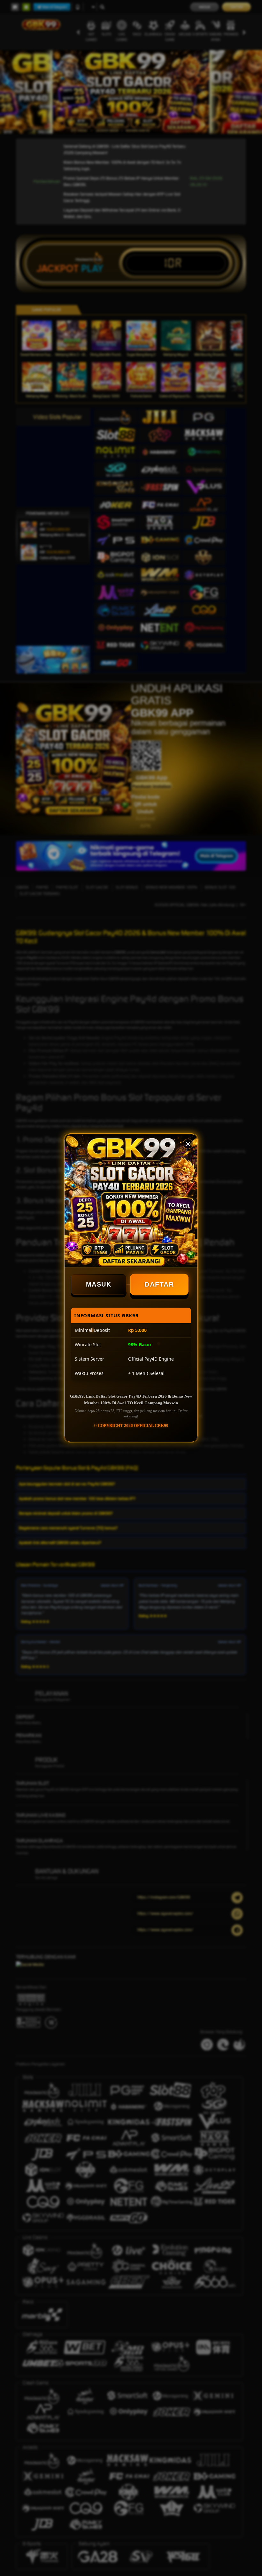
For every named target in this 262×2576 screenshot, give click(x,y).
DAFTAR (159, 1284)
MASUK (99, 1284)
